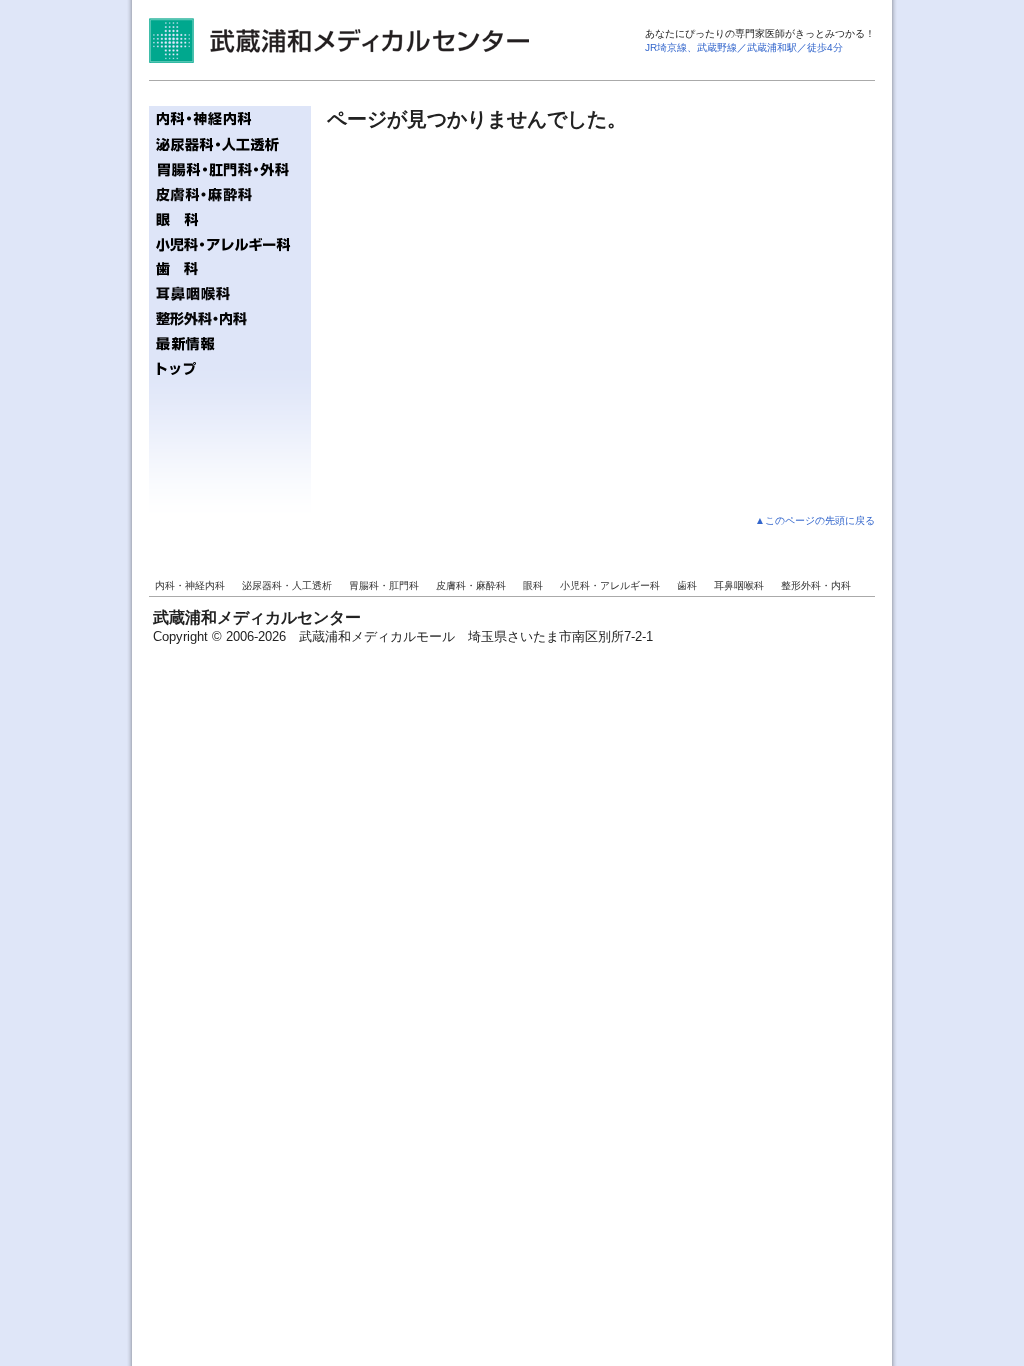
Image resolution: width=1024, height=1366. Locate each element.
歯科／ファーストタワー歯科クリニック (230, 268)
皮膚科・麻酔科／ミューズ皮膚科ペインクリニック (230, 193)
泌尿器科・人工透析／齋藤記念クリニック (230, 143)
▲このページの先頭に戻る (815, 520)
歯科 (687, 585)
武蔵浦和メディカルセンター (339, 40)
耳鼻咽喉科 (739, 585)
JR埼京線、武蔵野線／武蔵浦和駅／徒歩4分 (744, 47)
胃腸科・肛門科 (384, 585)
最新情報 (230, 343)
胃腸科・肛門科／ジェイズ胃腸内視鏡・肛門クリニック (230, 168)
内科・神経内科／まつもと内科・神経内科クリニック (230, 118)
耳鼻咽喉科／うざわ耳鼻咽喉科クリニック (230, 293)
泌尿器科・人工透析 (287, 585)
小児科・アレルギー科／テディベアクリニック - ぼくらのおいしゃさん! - (230, 243)
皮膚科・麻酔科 (471, 585)
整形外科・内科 (816, 585)
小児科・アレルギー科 (610, 585)
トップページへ (230, 368)
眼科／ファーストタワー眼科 (230, 218)
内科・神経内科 (190, 585)
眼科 (533, 585)
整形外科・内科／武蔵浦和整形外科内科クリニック (230, 318)
